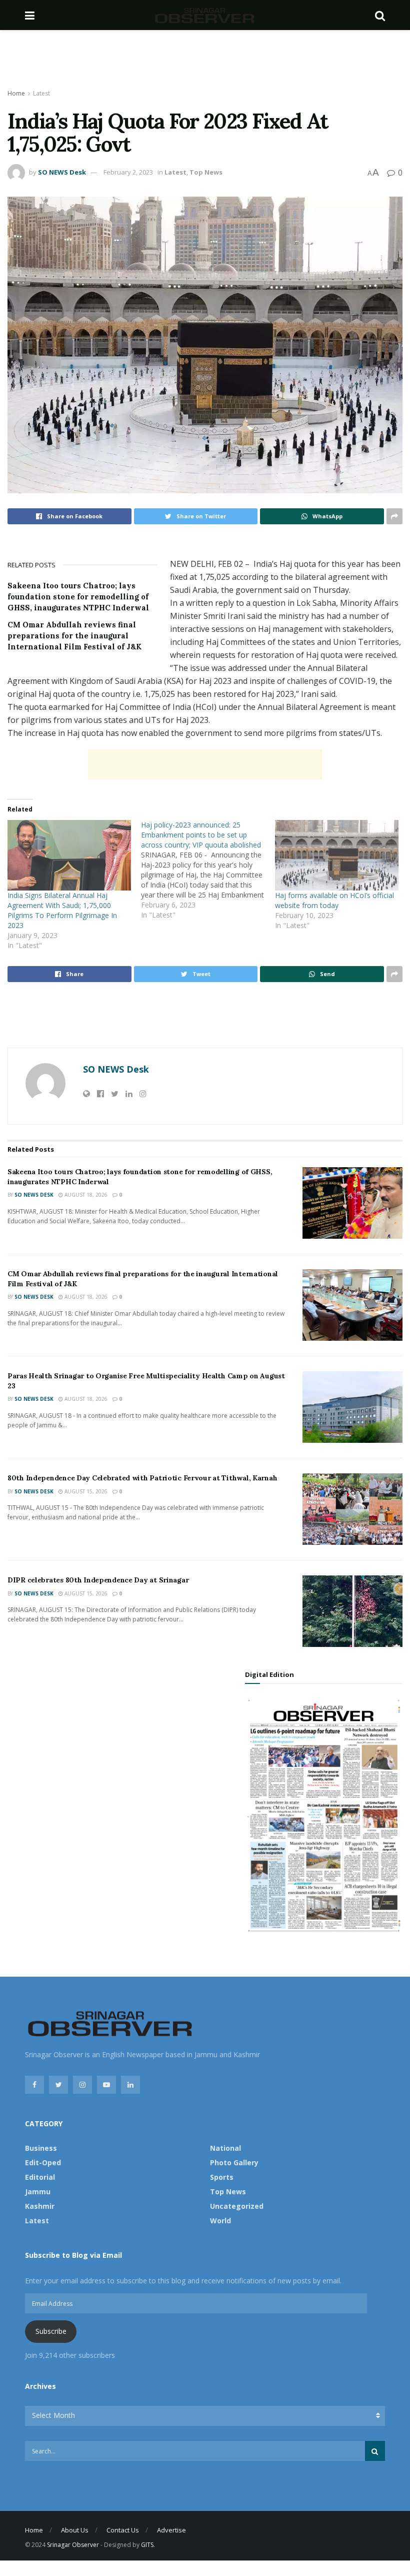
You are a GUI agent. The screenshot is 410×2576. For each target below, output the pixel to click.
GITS (147, 2545)
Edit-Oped (43, 2163)
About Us (75, 2530)
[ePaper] (324, 1814)
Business (41, 2148)
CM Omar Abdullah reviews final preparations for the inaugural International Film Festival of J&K (74, 636)
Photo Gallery (234, 2163)
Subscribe (51, 2331)
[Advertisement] (205, 60)
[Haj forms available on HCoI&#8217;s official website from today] (337, 855)
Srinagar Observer (73, 2545)
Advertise (171, 2530)
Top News (206, 172)
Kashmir (40, 2206)
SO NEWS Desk (62, 172)
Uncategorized (237, 2206)
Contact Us (123, 2530)
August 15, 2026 (85, 1491)
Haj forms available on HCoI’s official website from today (334, 900)
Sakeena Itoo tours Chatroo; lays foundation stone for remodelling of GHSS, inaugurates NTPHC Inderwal (78, 597)
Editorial (40, 2177)
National (225, 2148)
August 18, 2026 (85, 1195)
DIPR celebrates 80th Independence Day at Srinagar (98, 1580)
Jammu (38, 2192)
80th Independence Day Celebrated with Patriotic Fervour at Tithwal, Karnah (142, 1478)
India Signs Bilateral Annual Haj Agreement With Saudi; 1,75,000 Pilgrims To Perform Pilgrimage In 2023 (62, 910)
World (220, 2221)
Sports (222, 2177)
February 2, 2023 (128, 172)
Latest (41, 93)
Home (16, 93)
